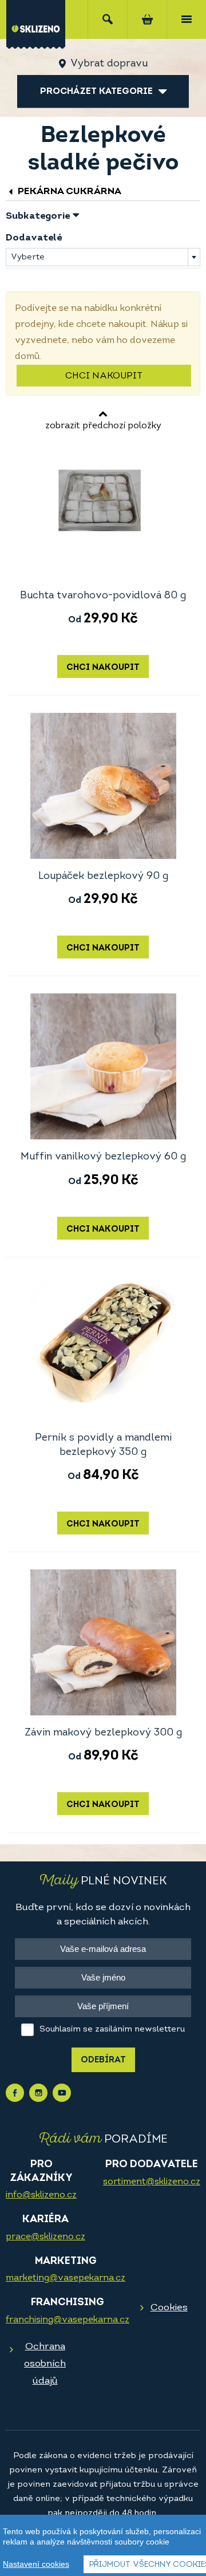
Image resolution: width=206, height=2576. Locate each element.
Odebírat (103, 2060)
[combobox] (103, 257)
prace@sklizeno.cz (45, 2237)
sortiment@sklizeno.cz (152, 2182)
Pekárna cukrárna (68, 192)
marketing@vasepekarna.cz (66, 2278)
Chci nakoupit (104, 376)
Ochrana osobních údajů (45, 2364)
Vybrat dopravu (109, 64)
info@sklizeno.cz (41, 2195)
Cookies (169, 2308)
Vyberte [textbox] (28, 257)
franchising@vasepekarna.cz (68, 2320)
